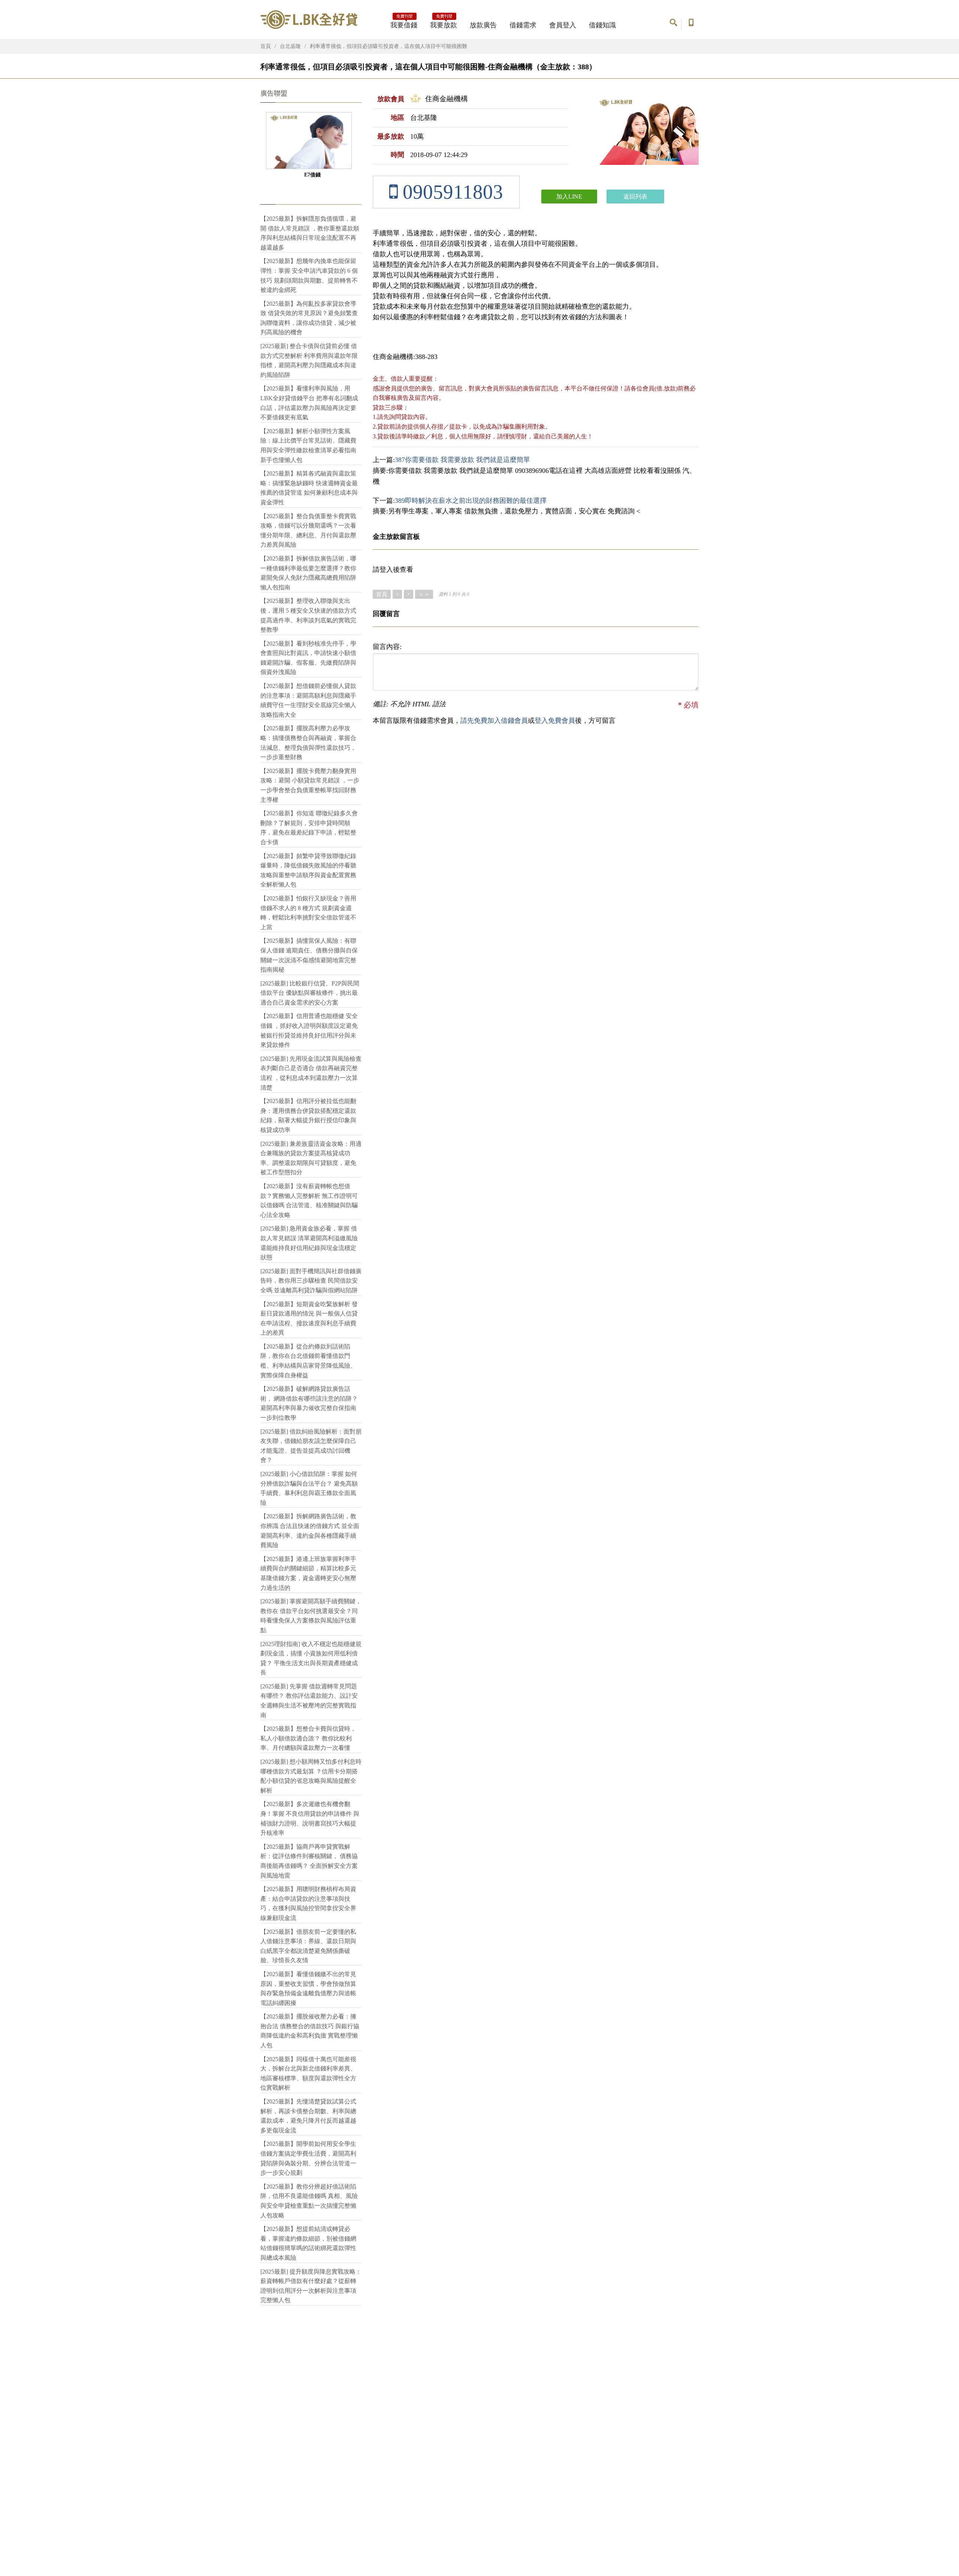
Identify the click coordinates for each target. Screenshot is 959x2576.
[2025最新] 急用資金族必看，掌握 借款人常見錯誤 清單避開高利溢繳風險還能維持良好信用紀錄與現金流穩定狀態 (309, 1243)
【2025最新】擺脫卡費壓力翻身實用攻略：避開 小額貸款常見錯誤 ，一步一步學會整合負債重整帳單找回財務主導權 (310, 785)
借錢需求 (523, 25)
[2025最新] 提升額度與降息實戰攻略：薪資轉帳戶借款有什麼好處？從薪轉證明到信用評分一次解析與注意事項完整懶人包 (311, 2286)
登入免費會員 (555, 721)
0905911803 (450, 192)
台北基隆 (290, 46)
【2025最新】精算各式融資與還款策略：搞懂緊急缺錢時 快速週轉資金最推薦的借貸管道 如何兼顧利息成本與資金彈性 (309, 488)
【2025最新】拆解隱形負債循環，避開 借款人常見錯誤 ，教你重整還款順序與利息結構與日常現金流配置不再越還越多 (310, 233)
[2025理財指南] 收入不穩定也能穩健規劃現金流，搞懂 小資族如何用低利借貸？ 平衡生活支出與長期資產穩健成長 (311, 1658)
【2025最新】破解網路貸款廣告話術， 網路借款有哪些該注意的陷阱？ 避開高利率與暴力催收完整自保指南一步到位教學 (309, 1403)
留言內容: (387, 647)
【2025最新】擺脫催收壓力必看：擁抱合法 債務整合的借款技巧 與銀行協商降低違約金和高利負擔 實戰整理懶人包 (310, 2031)
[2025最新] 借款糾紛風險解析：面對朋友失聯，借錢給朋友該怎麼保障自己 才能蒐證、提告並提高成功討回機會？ (311, 1446)
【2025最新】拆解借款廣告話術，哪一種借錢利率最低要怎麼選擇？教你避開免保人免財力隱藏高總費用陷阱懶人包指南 (308, 573)
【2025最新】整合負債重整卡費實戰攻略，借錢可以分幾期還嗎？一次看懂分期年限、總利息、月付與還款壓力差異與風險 (308, 531)
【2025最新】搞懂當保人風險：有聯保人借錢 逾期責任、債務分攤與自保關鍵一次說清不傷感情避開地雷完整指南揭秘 (309, 955)
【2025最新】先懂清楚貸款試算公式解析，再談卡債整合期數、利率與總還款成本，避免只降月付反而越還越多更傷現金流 (308, 2116)
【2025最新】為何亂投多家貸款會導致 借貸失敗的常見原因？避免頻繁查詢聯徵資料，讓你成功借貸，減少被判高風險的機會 (309, 318)
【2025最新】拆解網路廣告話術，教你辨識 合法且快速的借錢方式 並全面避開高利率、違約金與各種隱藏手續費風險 (310, 1531)
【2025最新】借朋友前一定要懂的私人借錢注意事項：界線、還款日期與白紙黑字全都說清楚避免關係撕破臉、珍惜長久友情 (308, 1946)
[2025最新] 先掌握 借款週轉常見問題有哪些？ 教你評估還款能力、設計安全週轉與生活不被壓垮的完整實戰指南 (309, 1701)
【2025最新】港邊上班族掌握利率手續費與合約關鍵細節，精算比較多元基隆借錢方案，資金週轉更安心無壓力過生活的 (308, 1573)
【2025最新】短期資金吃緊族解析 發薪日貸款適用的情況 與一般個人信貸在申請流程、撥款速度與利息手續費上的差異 (309, 1319)
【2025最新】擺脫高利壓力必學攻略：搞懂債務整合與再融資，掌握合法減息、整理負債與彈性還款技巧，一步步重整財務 (308, 743)
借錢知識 (602, 25)
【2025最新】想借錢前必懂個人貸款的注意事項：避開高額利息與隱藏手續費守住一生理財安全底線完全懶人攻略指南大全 (308, 700)
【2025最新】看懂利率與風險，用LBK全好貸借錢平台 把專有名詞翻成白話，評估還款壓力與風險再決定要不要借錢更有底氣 (309, 403)
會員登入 (563, 25)
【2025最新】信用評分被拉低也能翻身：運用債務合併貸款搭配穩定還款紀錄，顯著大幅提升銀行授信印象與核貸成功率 (308, 1115)
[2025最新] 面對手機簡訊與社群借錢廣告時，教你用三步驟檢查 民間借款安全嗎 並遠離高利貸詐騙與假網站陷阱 (311, 1281)
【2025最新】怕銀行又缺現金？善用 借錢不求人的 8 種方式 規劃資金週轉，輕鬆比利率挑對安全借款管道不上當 (308, 913)
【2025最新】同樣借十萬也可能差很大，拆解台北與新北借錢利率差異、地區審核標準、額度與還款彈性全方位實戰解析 (308, 2074)
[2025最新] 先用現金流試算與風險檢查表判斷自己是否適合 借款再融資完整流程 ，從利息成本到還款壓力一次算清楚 (311, 1073)
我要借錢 (404, 23)
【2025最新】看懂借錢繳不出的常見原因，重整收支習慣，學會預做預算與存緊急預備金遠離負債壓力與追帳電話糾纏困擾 (308, 1988)
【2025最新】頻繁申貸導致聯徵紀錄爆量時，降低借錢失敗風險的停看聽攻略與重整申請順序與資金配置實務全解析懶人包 (308, 870)
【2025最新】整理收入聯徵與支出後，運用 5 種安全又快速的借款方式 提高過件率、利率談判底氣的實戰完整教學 (308, 615)
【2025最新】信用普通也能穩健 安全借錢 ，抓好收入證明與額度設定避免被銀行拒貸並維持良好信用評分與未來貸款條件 (309, 1030)
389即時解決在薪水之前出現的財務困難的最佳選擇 (471, 501)
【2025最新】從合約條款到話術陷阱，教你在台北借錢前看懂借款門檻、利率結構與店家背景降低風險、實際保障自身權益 (308, 1361)
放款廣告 (483, 25)
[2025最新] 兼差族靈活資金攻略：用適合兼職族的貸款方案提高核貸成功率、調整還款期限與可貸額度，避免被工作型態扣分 (311, 1158)
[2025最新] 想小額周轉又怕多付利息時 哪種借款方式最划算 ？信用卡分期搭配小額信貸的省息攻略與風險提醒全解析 (311, 1776)
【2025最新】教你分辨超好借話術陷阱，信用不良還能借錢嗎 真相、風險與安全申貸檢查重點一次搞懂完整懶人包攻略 (309, 2201)
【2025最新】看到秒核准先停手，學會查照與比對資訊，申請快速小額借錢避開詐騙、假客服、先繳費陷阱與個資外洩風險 (308, 658)
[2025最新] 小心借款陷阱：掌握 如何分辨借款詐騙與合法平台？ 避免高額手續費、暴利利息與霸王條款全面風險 (309, 1488)
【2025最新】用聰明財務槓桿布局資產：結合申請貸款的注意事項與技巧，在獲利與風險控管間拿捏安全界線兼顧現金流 (308, 1903)
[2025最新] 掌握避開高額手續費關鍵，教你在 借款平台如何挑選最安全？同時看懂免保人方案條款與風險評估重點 (311, 1616)
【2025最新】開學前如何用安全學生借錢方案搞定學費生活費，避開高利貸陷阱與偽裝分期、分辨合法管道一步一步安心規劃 (308, 2158)
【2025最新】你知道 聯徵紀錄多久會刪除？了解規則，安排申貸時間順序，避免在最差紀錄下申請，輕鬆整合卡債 (309, 828)
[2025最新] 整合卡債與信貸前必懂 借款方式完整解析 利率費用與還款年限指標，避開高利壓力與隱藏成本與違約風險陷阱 (309, 360)
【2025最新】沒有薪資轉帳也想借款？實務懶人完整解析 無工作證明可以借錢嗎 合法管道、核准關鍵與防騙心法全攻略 (309, 1201)
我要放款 (444, 23)
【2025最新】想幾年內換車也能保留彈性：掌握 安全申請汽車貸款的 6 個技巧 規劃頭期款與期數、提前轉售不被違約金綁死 (309, 275)
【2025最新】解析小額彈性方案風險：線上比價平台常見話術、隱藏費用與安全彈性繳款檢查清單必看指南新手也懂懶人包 (308, 446)
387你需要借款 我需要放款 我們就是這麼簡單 (462, 460)
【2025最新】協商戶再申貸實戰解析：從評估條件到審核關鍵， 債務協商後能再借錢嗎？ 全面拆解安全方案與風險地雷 (309, 1861)
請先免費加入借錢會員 (494, 721)
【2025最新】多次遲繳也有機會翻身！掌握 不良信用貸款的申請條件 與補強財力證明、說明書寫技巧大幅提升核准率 (310, 1818)
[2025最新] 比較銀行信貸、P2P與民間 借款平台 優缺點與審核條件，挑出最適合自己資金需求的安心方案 (310, 993)
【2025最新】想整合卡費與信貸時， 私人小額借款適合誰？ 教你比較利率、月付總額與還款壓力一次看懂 (308, 1738)
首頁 (266, 46)
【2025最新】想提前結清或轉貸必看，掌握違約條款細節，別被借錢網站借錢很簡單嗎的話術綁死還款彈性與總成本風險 (308, 2243)
